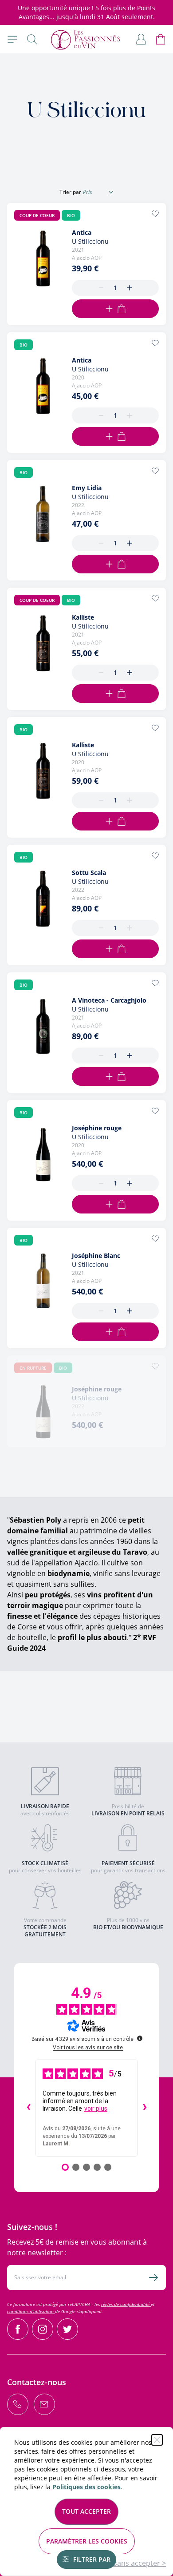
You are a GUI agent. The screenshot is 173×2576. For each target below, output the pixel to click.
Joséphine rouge (97, 1128)
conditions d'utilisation (31, 2311)
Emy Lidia (87, 488)
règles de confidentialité (126, 2304)
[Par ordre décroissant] (111, 192)
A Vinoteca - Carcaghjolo (109, 1000)
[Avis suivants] (145, 2108)
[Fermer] (157, 2440)
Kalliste (83, 617)
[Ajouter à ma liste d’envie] (155, 214)
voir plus (96, 2108)
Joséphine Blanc (96, 1256)
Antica (82, 232)
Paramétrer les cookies (87, 2541)
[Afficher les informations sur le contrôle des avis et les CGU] (140, 2038)
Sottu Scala (89, 873)
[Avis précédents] (28, 2108)
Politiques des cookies (86, 2487)
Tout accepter (86, 2511)
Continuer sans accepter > (122, 2563)
